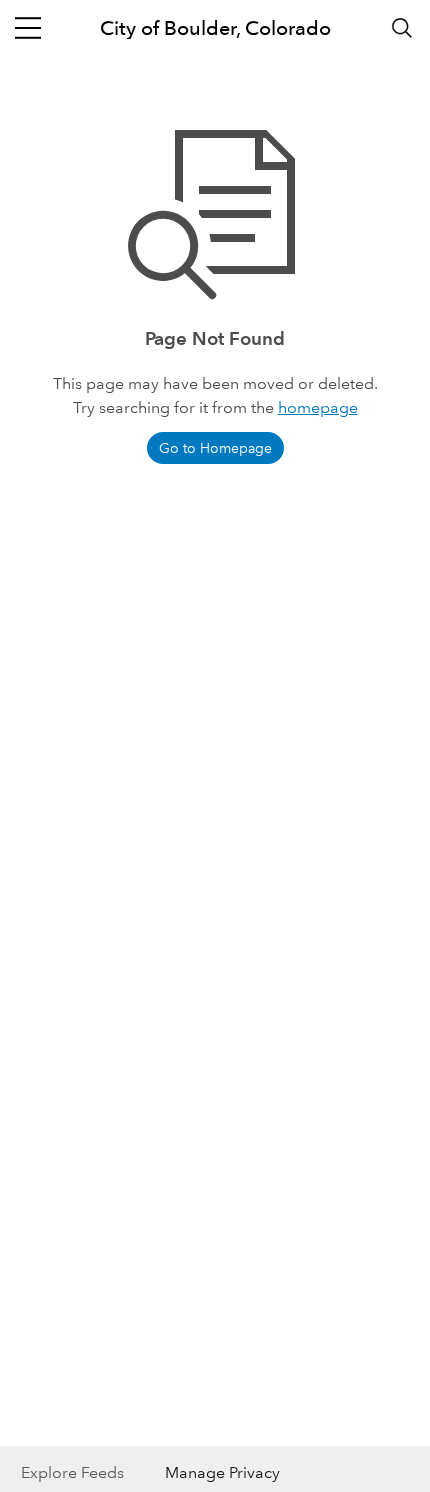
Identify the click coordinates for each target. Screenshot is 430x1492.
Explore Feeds (72, 1472)
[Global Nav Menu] (28, 28)
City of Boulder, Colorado (215, 28)
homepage (318, 407)
